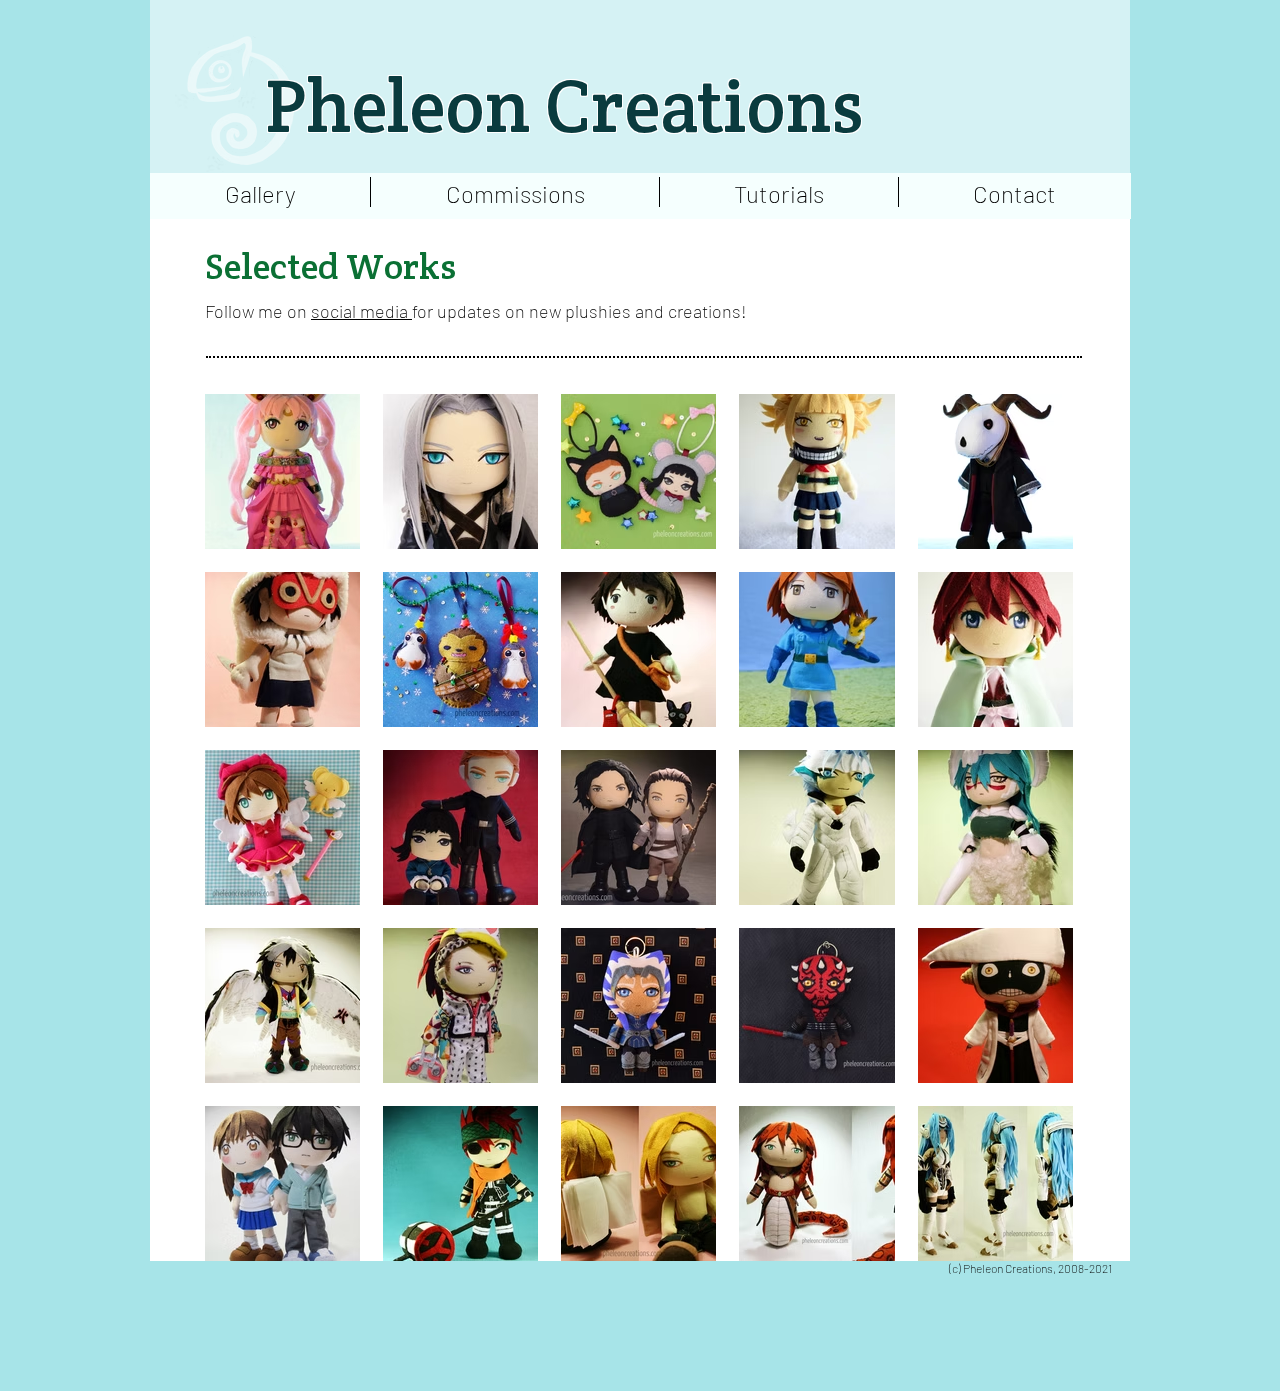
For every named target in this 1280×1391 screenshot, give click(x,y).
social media (361, 311)
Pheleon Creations (564, 106)
